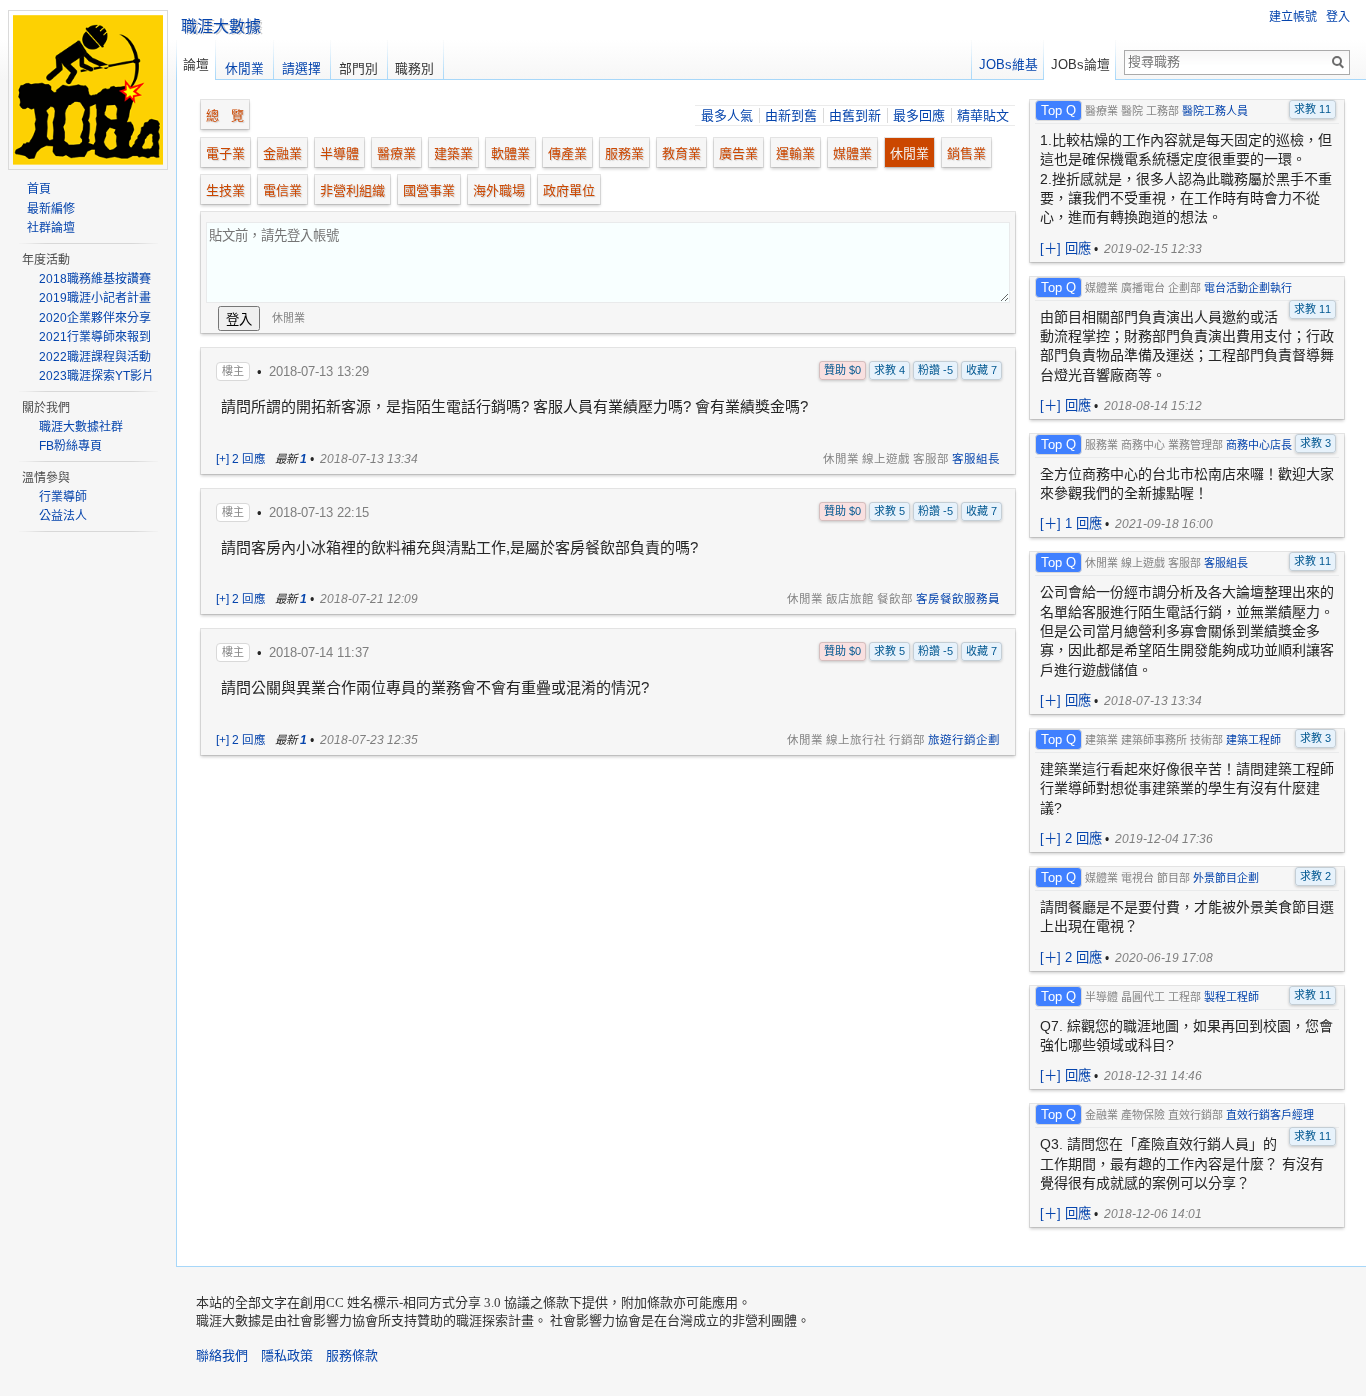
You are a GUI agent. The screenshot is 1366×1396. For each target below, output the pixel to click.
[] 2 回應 (1071, 838)
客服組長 (976, 459)
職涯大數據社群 (81, 427)
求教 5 (889, 511)
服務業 (624, 153)
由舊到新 (855, 115)
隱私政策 (287, 1355)
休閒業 (909, 153)
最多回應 (919, 115)
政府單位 (569, 190)
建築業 (453, 153)
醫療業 (396, 153)
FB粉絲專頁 (70, 446)
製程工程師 (1231, 997)
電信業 (282, 190)
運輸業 (795, 153)
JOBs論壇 (1080, 64)
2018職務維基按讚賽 (95, 279)
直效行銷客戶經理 (1270, 1115)
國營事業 (429, 190)
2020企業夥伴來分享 (95, 318)
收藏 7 (981, 370)
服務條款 (352, 1355)
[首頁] (88, 159)
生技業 (225, 190)
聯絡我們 (222, 1355)
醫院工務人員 (1215, 111)
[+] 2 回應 (241, 459)
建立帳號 (1293, 17)
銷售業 (966, 153)
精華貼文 (983, 115)
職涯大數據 (221, 26)
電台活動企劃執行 (1248, 288)
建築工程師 (1253, 740)
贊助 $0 (842, 370)
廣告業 (738, 153)
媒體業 (852, 153)
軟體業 (510, 153)
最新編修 (51, 209)
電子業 (225, 153)
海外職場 (499, 190)
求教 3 (1315, 443)
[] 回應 (1065, 248)
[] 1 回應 (1071, 523)
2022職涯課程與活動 (95, 357)
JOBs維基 (1008, 64)
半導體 (339, 153)
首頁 (39, 189)
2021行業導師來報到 (95, 337)
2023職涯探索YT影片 (96, 376)
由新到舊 (791, 115)
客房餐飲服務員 (958, 599)
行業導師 (63, 497)
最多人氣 (727, 115)
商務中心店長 (1259, 445)
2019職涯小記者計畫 (95, 298)
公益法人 (63, 516)
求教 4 (889, 370)
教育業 (681, 153)
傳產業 (567, 153)
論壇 (196, 64)
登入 (1338, 17)
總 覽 (225, 115)
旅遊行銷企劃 (964, 740)
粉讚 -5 (935, 370)
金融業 (282, 153)
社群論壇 (51, 228)
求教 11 (1312, 109)
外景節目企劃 (1226, 878)
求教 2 (1315, 876)
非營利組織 (352, 190)
